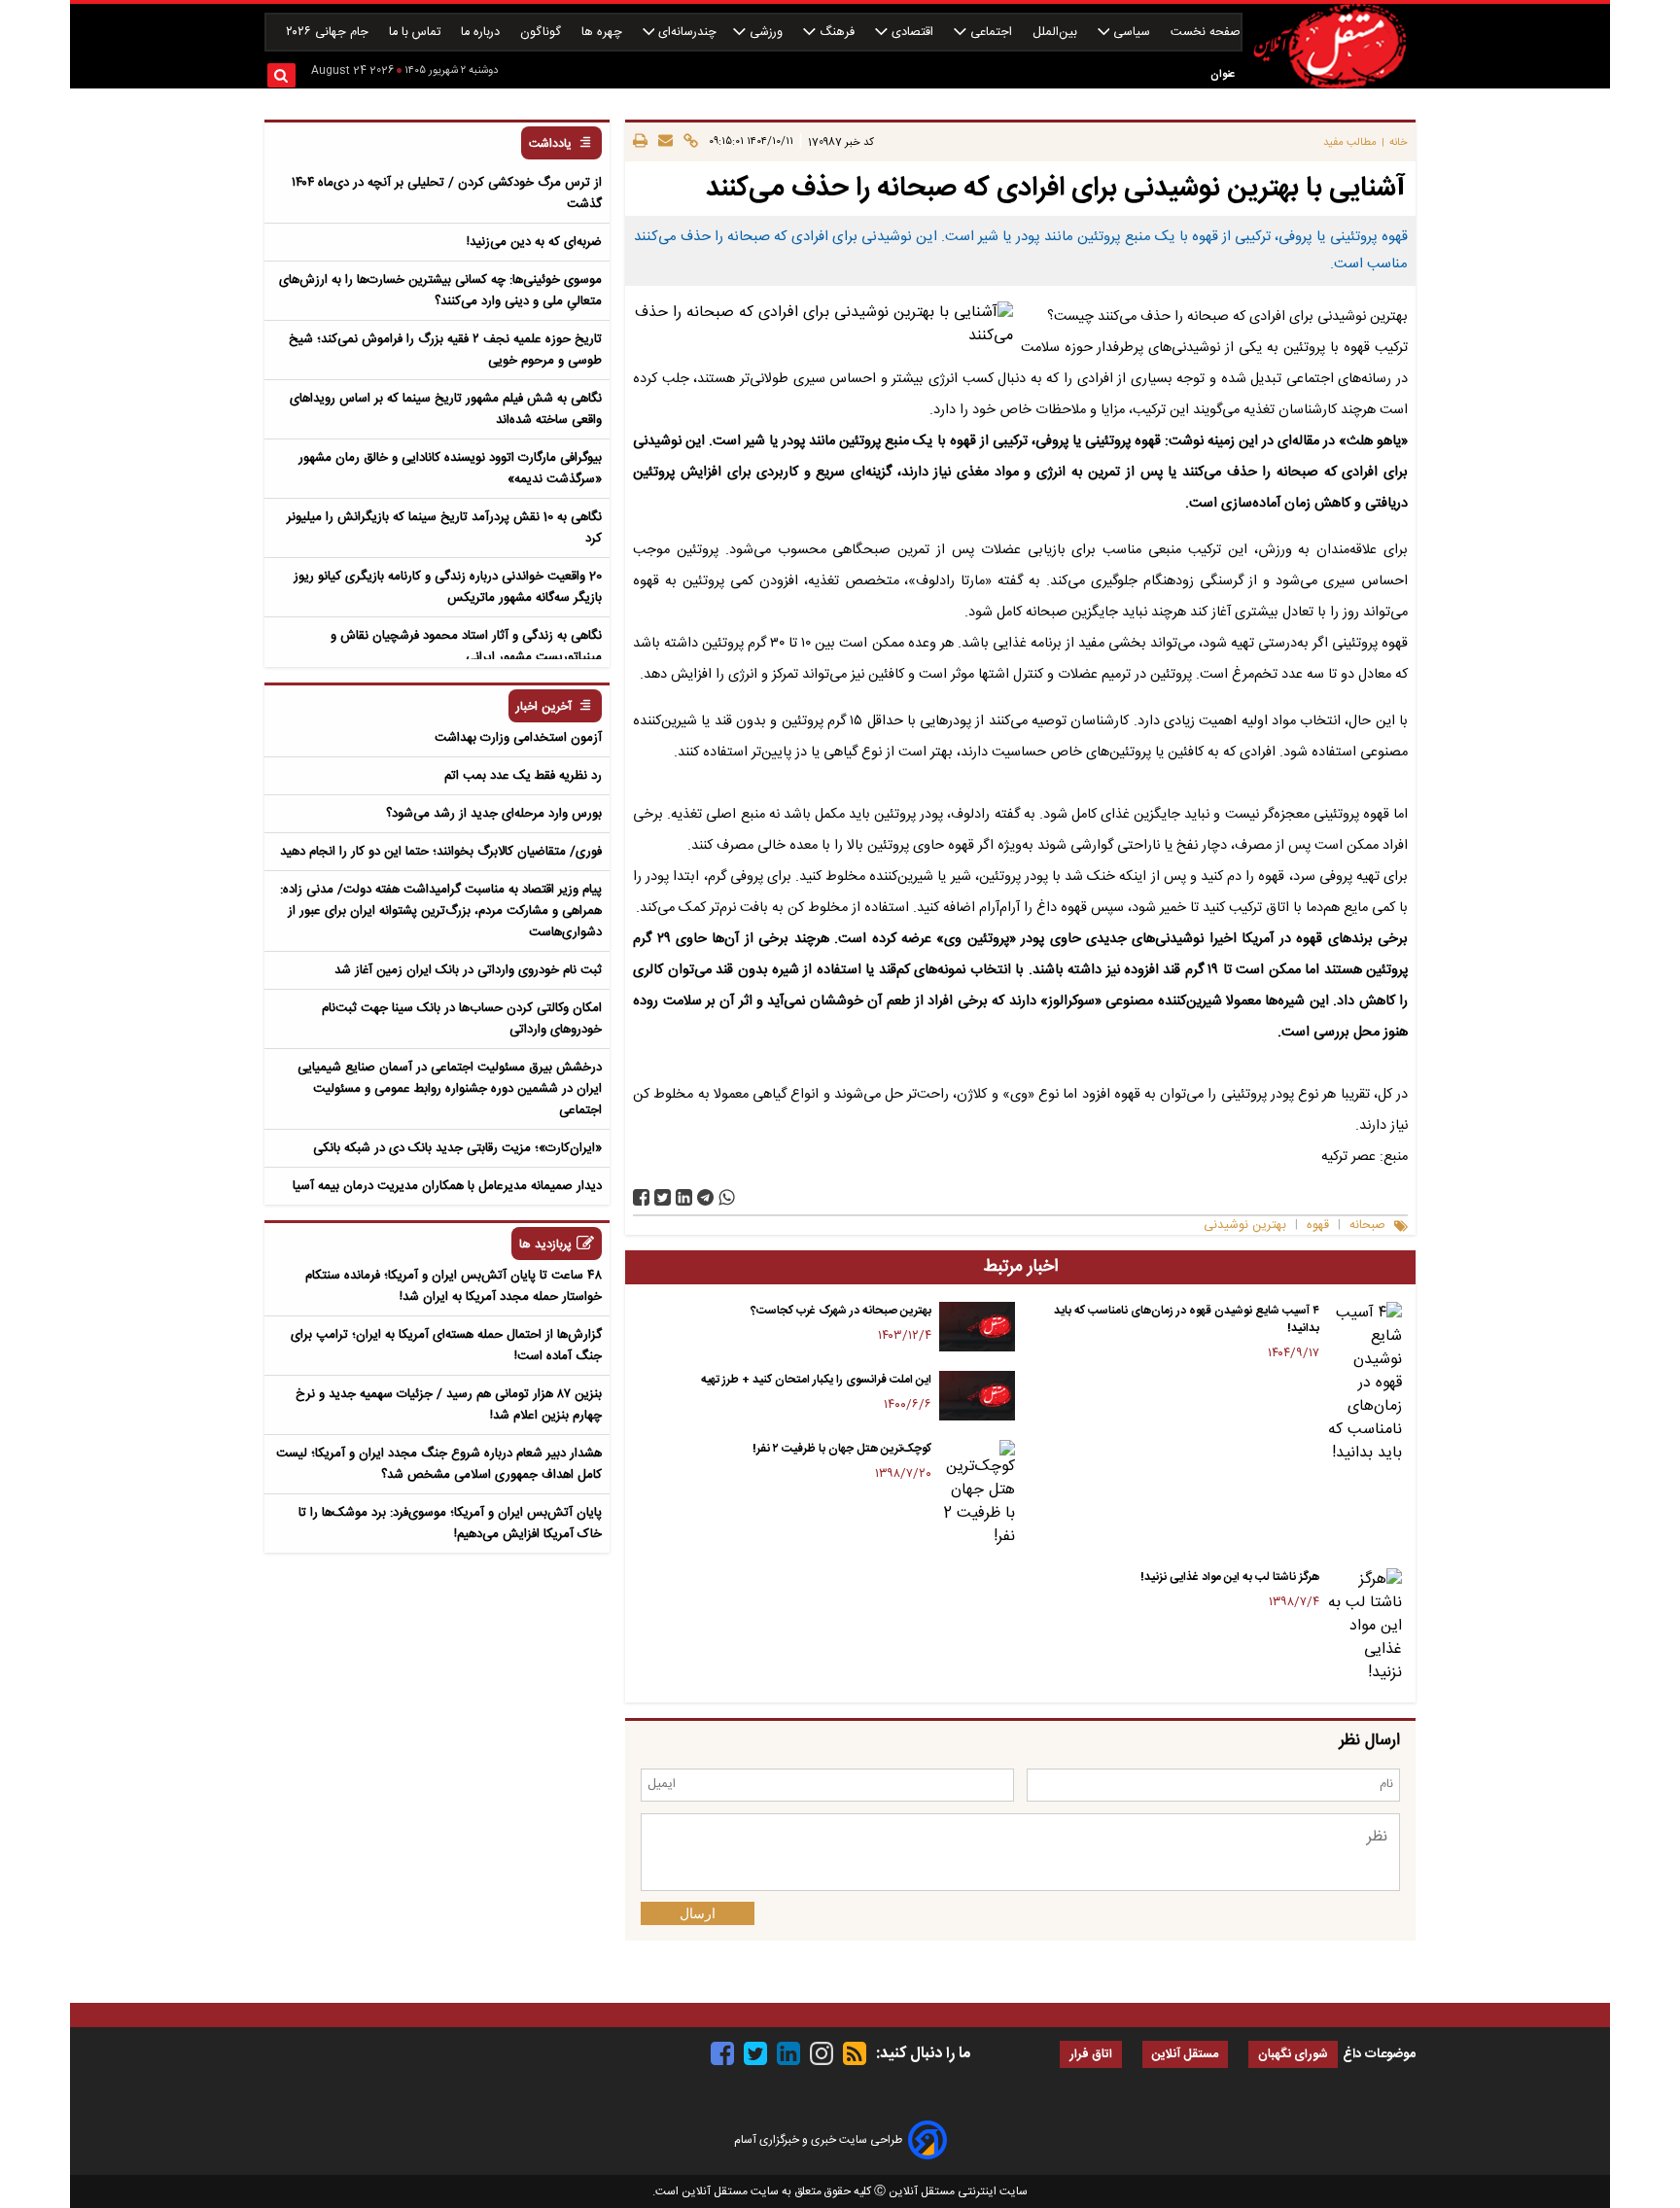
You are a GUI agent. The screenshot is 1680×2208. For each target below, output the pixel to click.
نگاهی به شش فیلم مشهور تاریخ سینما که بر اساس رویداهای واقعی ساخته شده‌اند (446, 409)
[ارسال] (663, 142)
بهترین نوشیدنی (1245, 1226)
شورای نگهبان (1293, 2055)
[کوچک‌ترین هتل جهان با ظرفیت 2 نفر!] (977, 1494)
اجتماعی (991, 33)
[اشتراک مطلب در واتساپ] (727, 1197)
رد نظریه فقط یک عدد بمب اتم (523, 776)
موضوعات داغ (1379, 2054)
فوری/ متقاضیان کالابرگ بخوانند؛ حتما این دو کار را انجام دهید (441, 852)
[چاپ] (640, 142)
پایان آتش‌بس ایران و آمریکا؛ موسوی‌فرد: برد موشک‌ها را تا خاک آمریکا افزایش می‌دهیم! (450, 1524)
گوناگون (542, 33)
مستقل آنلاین (1185, 2055)
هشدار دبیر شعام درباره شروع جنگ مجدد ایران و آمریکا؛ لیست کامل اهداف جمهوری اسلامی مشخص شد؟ (439, 1464)
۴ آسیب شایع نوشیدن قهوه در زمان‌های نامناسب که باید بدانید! (1187, 1319)
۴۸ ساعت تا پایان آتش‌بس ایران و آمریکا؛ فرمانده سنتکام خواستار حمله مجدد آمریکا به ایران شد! (454, 1286)
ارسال (698, 1913)
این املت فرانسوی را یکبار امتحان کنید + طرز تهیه (816, 1380)
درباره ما (482, 33)
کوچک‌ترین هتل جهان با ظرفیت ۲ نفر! (842, 1449)
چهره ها (604, 33)
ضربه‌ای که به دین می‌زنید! (534, 242)
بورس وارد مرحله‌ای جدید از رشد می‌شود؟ (494, 814)
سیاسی (1132, 33)
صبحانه (1367, 1226)
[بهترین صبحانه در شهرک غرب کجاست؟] (977, 1327)
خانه (1399, 142)
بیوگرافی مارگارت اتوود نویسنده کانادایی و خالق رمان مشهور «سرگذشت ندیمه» (450, 469)
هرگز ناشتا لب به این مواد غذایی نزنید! (1230, 1577)
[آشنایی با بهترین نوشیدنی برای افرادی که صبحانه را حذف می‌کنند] (705, 1197)
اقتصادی (912, 33)
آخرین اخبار (544, 707)
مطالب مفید (1350, 142)
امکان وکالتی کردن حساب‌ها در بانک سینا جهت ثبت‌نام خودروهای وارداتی (462, 1019)
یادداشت (550, 144)
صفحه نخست (1206, 33)
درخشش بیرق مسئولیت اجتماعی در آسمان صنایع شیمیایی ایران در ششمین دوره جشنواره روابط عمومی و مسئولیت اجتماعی (450, 1089)
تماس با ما (417, 33)
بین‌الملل (1057, 33)
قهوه (1318, 1226)
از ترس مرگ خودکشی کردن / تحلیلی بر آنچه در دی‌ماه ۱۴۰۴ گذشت (447, 193)
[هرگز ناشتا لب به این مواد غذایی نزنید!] (1365, 1627)
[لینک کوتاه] (688, 142)
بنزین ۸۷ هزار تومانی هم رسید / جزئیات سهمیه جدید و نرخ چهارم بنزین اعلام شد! (449, 1405)
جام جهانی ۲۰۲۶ (329, 33)
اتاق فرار (1091, 2055)
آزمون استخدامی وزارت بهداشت (518, 738)
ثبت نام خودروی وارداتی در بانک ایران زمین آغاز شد (468, 970)
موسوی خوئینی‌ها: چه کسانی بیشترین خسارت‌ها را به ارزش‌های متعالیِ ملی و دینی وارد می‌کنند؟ (440, 291)
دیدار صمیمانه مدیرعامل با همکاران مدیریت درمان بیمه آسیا (447, 1186)
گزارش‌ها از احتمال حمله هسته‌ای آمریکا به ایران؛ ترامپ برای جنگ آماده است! (446, 1346)
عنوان (1223, 74)
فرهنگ (837, 33)
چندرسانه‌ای (685, 33)
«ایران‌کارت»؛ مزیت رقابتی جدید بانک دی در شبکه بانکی (457, 1148)
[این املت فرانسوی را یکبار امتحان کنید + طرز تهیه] (977, 1396)
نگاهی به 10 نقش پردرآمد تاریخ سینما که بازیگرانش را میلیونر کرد (444, 528)
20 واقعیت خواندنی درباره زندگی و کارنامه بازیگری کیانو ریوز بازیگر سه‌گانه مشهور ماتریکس (448, 587)
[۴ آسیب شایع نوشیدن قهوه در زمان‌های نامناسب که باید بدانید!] (1365, 1384)
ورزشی (766, 33)
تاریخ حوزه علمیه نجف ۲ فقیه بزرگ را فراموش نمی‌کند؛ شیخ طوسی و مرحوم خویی (445, 350)
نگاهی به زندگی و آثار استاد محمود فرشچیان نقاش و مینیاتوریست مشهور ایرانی (466, 647)
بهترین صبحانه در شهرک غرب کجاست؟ (841, 1311)
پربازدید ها (545, 1245)
